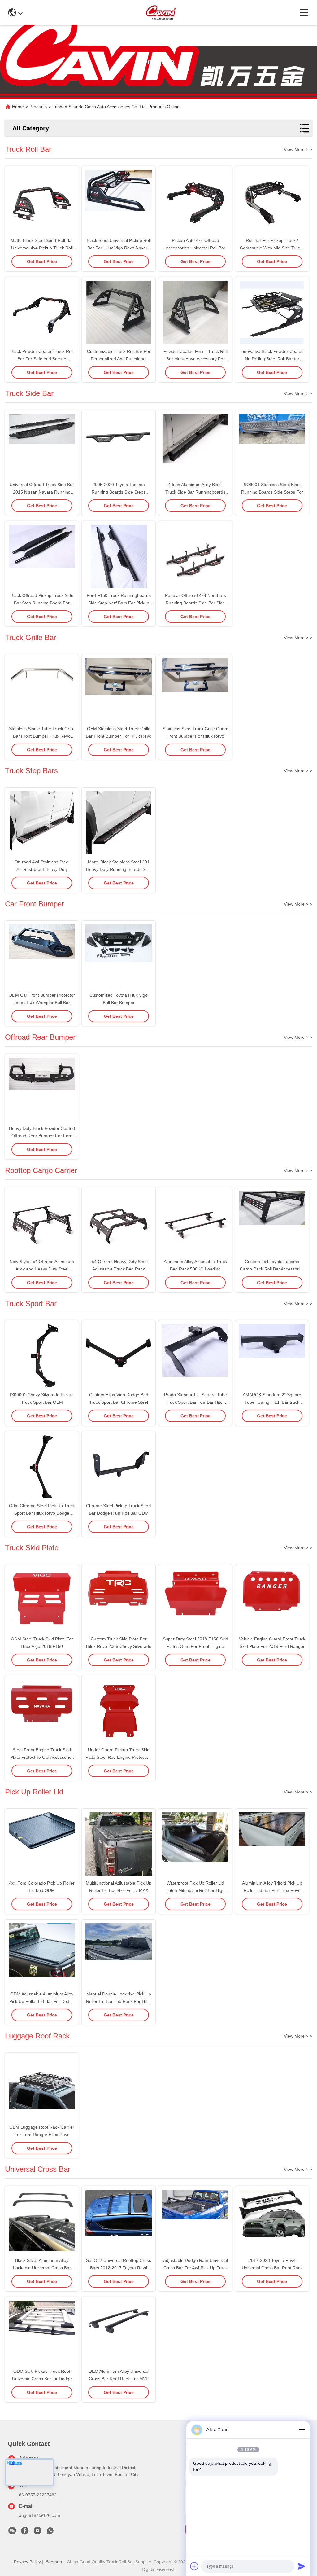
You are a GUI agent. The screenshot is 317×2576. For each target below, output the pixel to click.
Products (38, 107)
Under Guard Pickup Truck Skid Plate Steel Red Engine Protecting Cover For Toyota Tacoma (119, 1757)
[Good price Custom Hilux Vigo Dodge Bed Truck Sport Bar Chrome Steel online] (119, 1356)
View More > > (298, 149)
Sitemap (54, 2562)
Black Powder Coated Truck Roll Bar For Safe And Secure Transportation (42, 359)
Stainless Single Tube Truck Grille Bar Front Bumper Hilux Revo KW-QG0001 (42, 736)
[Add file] (194, 2566)
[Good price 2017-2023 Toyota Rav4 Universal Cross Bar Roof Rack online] (272, 2222)
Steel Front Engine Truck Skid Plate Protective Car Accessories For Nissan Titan (42, 1757)
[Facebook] (25, 2532)
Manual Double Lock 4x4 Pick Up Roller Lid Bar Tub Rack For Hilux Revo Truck (119, 2001)
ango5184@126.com (39, 2515)
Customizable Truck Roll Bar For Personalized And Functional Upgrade (119, 359)
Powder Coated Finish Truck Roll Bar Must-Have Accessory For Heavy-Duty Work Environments (195, 359)
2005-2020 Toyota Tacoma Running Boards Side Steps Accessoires (119, 492)
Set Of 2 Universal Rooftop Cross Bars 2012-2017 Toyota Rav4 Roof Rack (119, 2268)
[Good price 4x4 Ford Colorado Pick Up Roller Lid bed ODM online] (42, 1845)
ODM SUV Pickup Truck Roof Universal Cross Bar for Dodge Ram (42, 2379)
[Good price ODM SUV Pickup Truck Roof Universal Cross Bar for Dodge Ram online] (42, 2333)
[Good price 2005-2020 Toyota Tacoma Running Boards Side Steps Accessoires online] (119, 446)
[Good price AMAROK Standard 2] (272, 1356)
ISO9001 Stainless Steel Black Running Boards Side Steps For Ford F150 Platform (272, 492)
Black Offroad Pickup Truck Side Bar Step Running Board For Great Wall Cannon (42, 603)
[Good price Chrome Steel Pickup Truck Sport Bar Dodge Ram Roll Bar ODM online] (119, 1467)
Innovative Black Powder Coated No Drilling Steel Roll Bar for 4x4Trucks (272, 359)
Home (18, 107)
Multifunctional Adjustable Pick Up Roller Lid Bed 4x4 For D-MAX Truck (119, 1890)
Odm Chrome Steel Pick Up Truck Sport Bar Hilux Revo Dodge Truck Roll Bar (42, 1513)
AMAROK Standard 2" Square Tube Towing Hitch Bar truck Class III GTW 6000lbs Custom (272, 1402)
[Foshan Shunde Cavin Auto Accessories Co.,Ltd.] (161, 12)
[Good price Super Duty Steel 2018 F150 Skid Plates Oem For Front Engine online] (195, 1600)
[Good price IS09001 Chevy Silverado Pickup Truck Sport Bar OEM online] (42, 1356)
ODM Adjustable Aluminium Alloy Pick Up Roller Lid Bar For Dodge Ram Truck (42, 2001)
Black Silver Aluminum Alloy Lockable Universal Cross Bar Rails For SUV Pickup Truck (42, 2268)
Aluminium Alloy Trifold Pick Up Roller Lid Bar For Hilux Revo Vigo (272, 1890)
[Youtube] (37, 2532)
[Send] (302, 2566)
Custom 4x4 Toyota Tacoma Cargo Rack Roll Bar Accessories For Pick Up (272, 1269)
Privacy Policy (27, 2562)
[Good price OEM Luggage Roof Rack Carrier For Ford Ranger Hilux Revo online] (42, 2089)
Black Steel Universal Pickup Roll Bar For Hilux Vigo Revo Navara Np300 (119, 248)
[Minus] (302, 2430)
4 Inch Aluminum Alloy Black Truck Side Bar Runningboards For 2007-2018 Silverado (195, 492)
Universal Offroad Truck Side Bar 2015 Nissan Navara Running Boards (42, 492)
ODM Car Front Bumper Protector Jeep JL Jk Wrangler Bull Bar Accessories (42, 1003)
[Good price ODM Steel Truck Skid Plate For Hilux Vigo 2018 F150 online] (42, 1600)
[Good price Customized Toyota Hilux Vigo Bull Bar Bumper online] (119, 957)
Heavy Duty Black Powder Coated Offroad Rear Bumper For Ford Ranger (42, 1136)
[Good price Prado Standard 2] (195, 1356)
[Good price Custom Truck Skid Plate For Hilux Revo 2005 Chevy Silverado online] (119, 1600)
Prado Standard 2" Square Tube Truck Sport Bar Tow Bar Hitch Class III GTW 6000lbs (195, 1402)
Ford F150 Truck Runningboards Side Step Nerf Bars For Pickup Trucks (119, 603)
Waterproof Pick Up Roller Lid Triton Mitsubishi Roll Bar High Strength (195, 1890)
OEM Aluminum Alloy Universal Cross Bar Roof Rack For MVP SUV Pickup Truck (119, 2379)
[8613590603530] (50, 2532)
